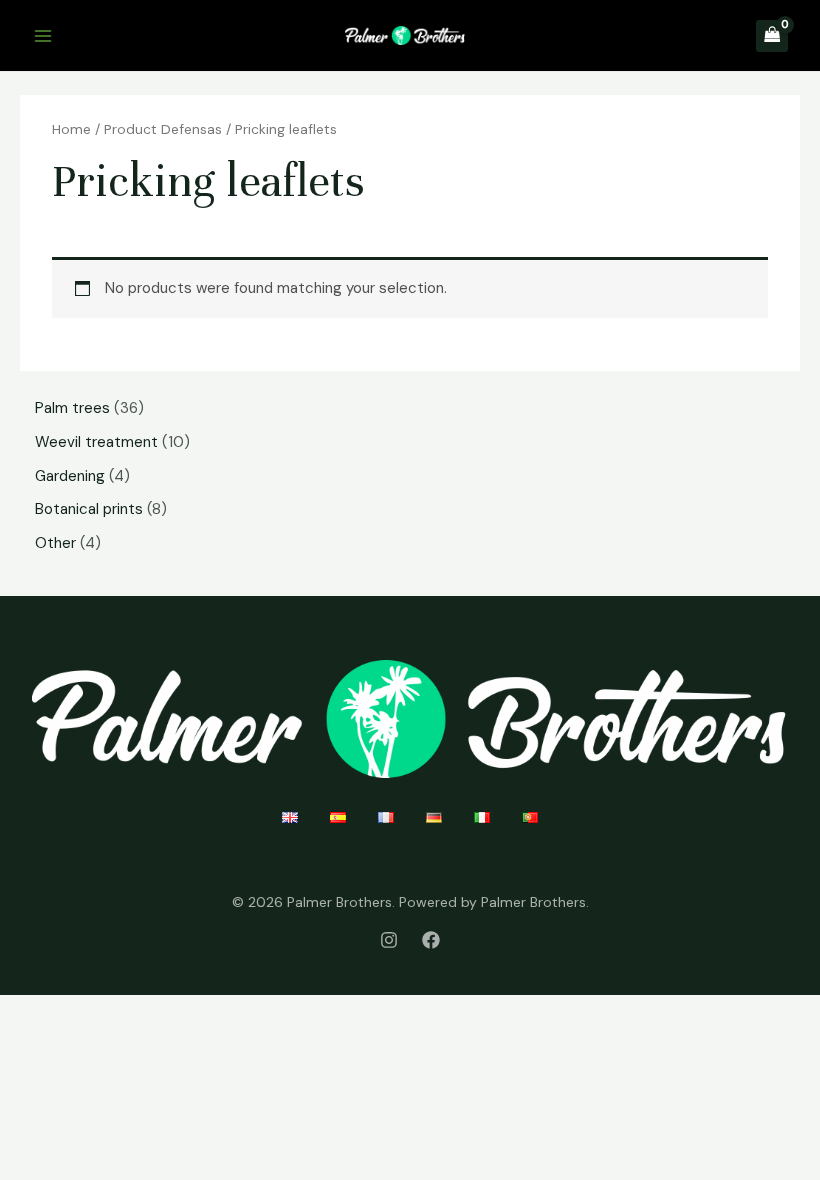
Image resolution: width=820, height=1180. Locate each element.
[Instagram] (389, 940)
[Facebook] (431, 940)
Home (71, 129)
